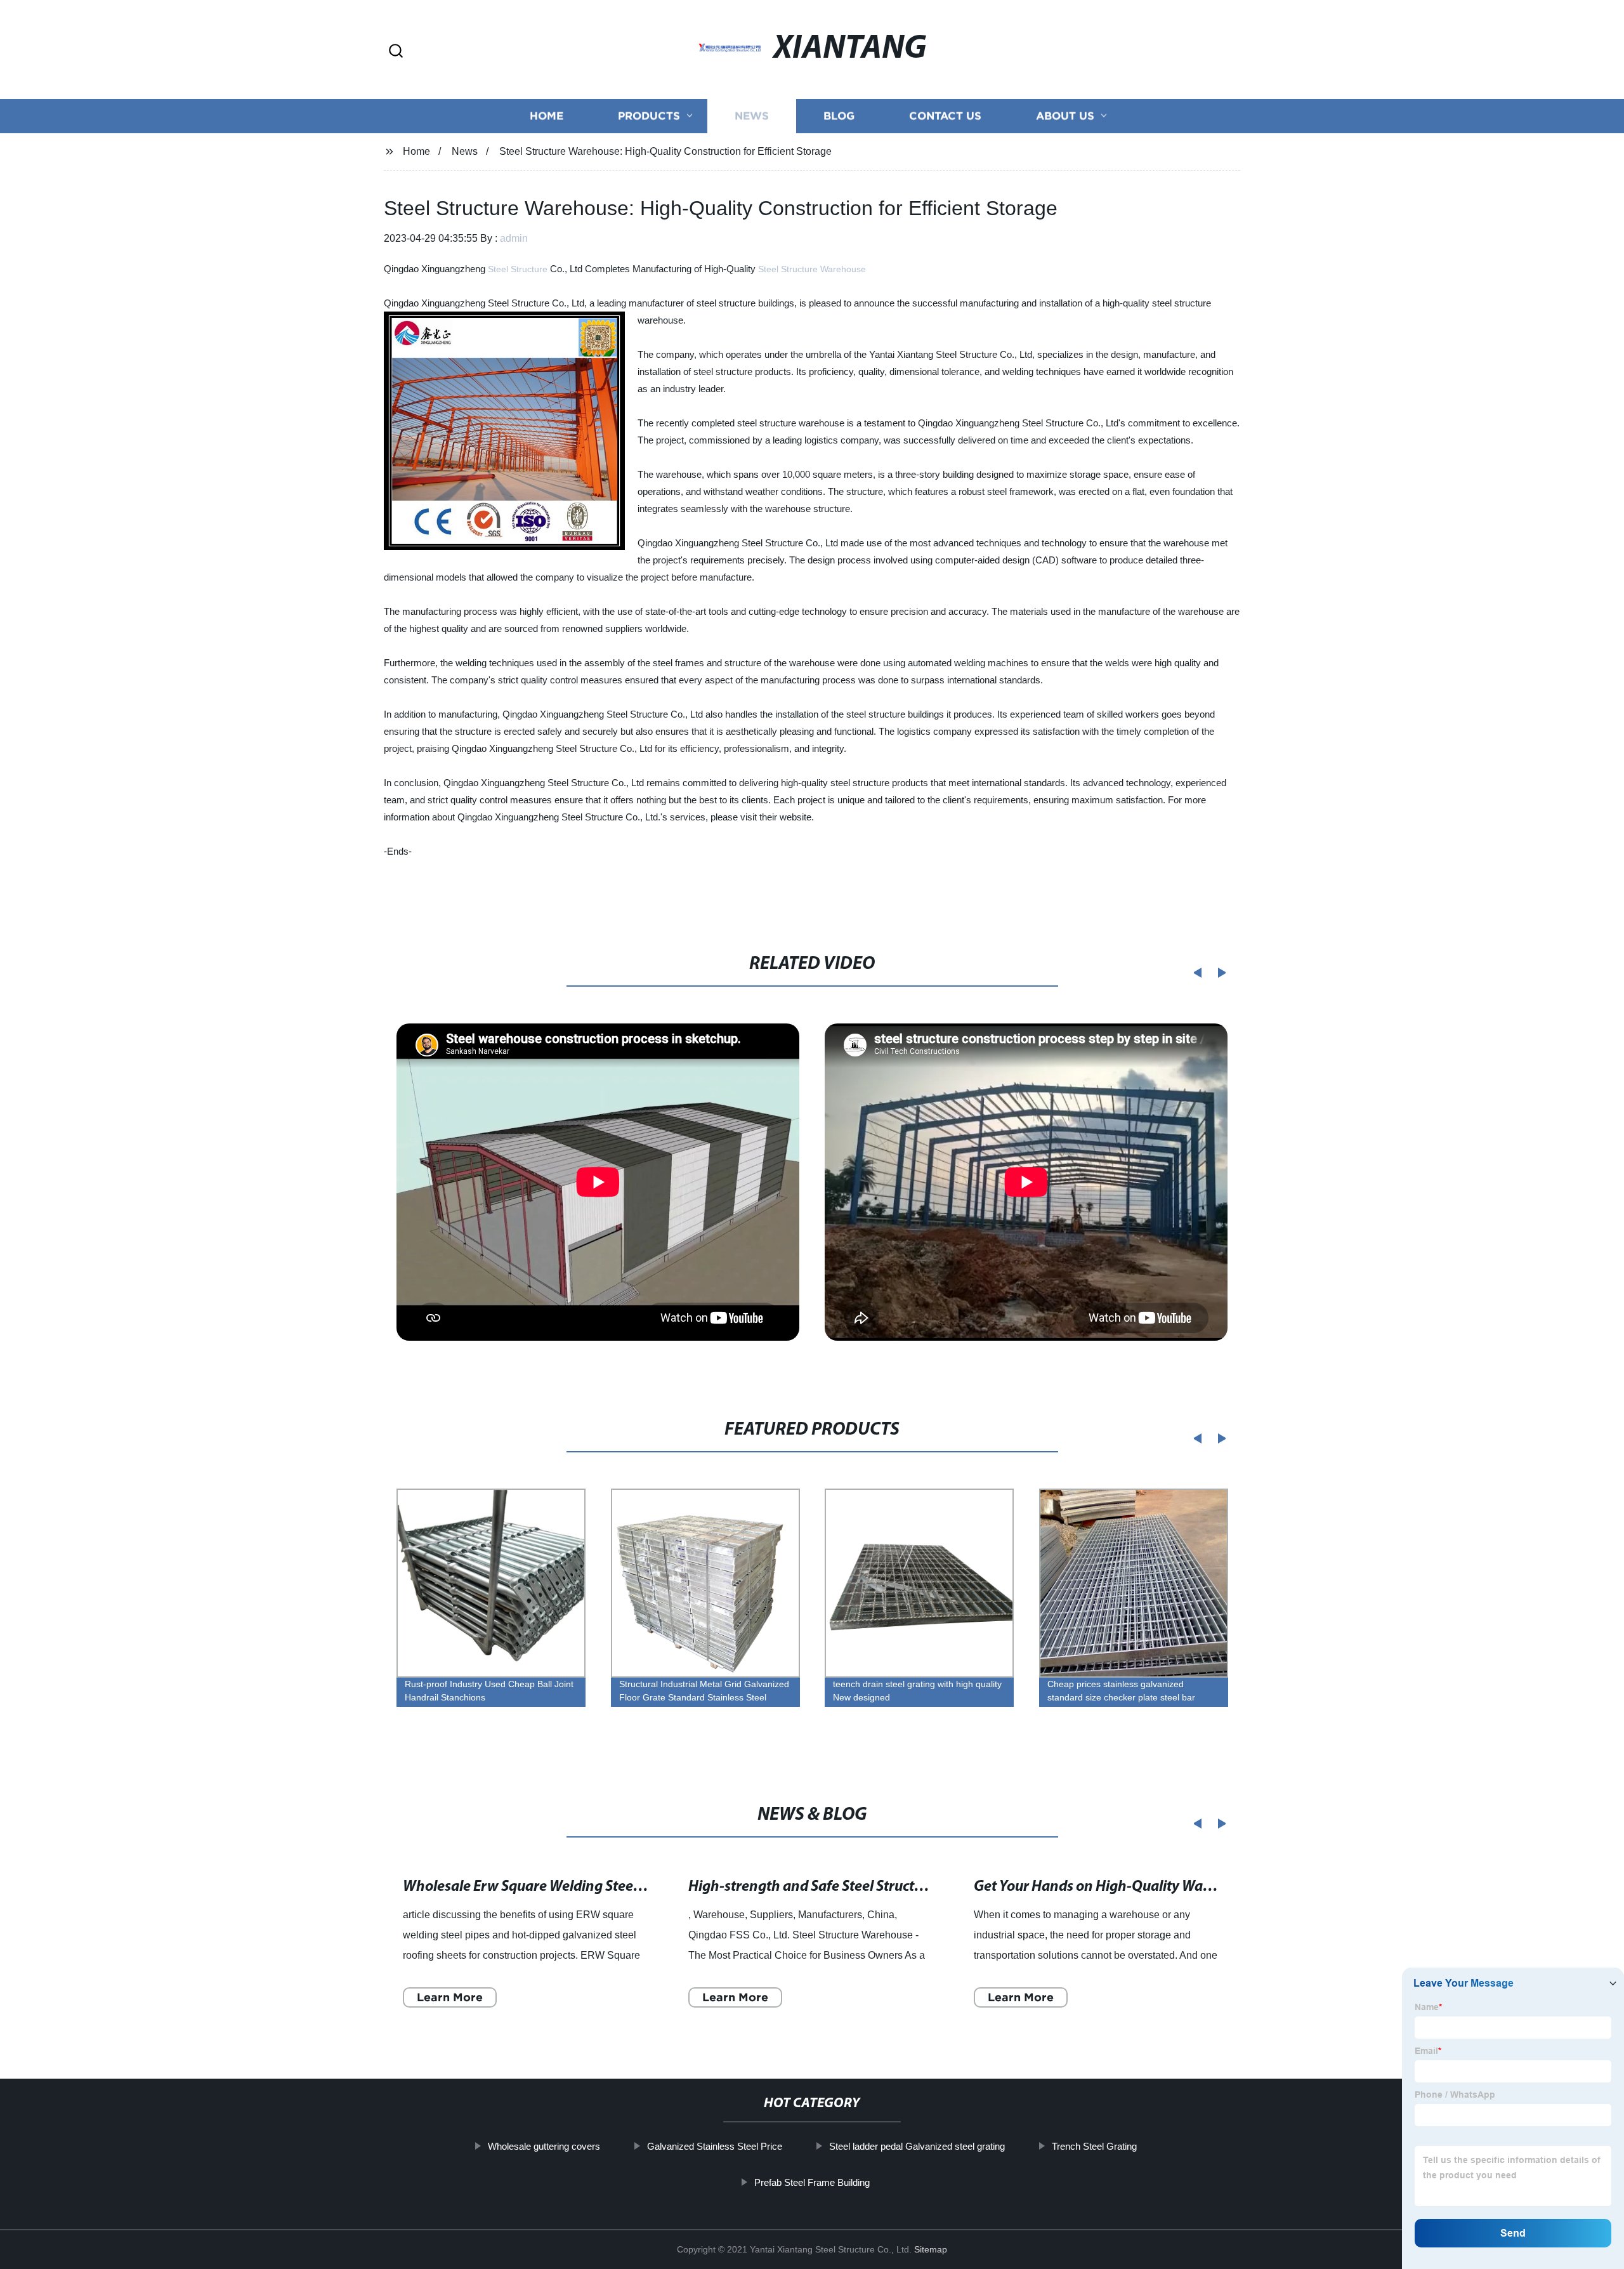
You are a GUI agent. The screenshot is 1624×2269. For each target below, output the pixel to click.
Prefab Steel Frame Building (812, 2182)
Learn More (450, 1997)
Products (649, 116)
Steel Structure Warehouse (812, 269)
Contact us (945, 116)
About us (1065, 116)
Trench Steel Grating (1094, 2146)
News (752, 116)
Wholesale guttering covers (544, 2146)
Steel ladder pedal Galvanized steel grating (917, 2146)
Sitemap (931, 2249)
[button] (396, 52)
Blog (839, 116)
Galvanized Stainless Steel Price (715, 2146)
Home (547, 116)
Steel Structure (518, 269)
